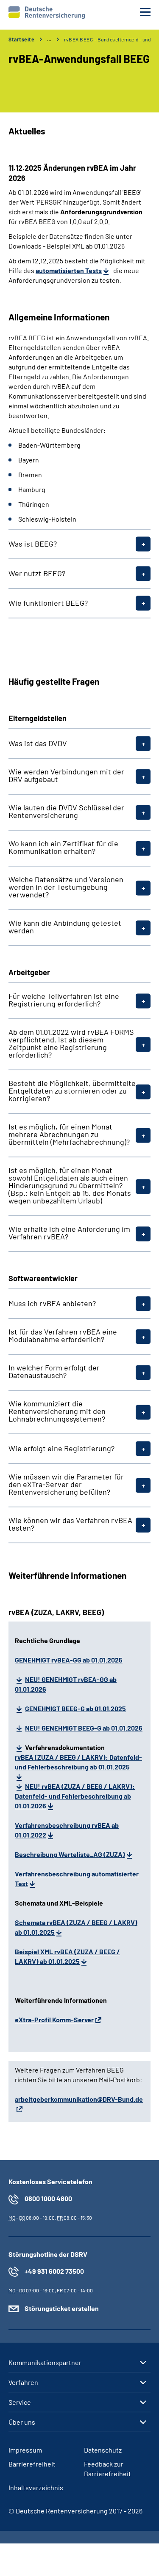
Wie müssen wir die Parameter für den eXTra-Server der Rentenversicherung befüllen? (66, 1484)
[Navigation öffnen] (145, 12)
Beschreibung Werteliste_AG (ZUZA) (70, 1854)
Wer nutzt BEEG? (37, 573)
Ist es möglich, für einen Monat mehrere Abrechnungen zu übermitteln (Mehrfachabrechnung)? (69, 1134)
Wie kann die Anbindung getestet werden (65, 927)
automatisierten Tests (69, 270)
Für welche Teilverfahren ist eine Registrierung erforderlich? (64, 1000)
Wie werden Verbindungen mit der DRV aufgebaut (66, 775)
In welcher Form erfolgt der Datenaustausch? (54, 1371)
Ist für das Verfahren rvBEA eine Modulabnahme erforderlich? (63, 1335)
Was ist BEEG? (33, 544)
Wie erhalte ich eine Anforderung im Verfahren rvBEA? (69, 1233)
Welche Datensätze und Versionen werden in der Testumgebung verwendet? (66, 887)
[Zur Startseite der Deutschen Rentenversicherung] (47, 13)
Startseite (21, 39)
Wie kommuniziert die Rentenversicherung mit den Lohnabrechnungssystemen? (57, 1411)
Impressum (25, 2450)
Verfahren (23, 2382)
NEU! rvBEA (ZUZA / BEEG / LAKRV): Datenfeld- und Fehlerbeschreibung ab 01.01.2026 (75, 1796)
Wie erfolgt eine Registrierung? (61, 1448)
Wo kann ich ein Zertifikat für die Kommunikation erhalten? (63, 847)
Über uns (22, 2422)
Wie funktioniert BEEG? (48, 603)
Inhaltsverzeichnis (36, 2487)
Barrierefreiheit (32, 2464)
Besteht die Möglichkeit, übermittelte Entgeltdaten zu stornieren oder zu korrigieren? (72, 1091)
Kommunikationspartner (45, 2363)
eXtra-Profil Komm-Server (54, 2020)
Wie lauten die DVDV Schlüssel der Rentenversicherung (66, 811)
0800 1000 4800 (48, 2198)
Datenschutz (103, 2450)
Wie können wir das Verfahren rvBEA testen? (70, 1524)
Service (20, 2402)
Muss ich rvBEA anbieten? (52, 1303)
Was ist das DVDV (38, 743)
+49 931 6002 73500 (54, 2271)
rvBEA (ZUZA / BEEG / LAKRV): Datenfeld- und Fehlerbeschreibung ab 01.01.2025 (78, 1762)
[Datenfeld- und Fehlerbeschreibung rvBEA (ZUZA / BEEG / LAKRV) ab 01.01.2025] (20, 1786)
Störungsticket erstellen (62, 2308)
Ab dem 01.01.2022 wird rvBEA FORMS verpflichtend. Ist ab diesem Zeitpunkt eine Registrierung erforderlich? (71, 1043)
